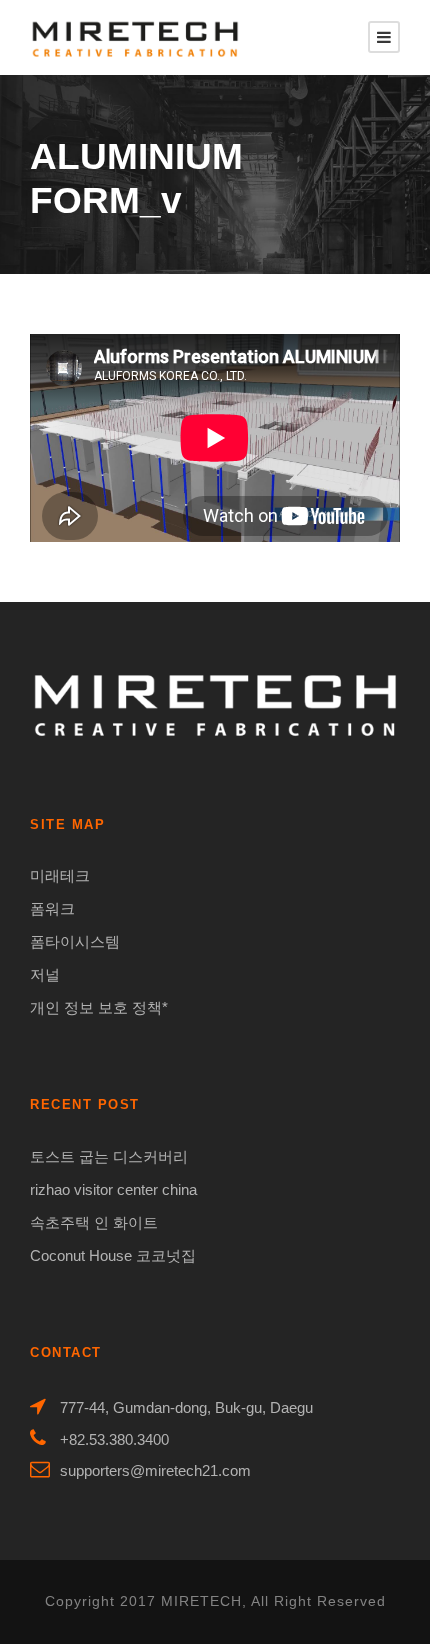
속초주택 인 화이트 (94, 1222)
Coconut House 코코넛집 (113, 1255)
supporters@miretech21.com (155, 1470)
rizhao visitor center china (113, 1189)
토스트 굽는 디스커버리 (109, 1156)
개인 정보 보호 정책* (99, 1007)
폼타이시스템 (75, 941)
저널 (45, 974)
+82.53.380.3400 (114, 1439)
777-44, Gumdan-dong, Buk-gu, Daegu (186, 1407)
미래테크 (60, 875)
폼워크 (52, 908)
